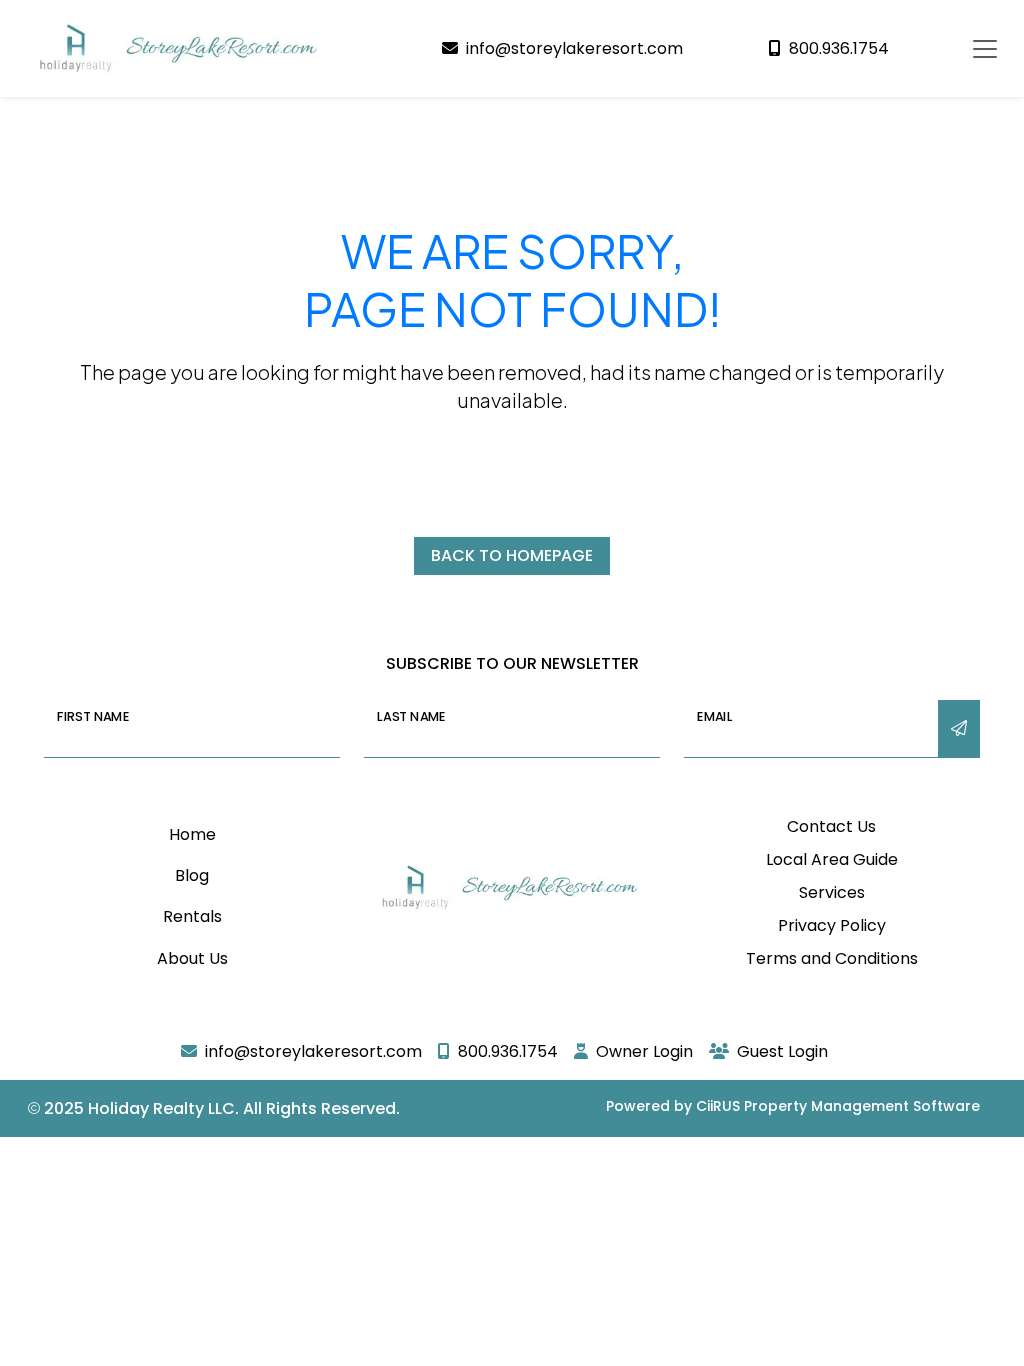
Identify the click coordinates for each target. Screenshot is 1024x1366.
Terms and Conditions (832, 958)
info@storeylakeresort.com (574, 48)
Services (832, 892)
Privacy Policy (832, 925)
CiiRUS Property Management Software (838, 1106)
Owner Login (644, 1051)
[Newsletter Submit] (959, 729)
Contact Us (831, 826)
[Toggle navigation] (985, 49)
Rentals (192, 916)
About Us (192, 958)
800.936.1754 (839, 48)
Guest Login (782, 1051)
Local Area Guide (832, 859)
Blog (192, 875)
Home (192, 834)
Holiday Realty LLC (161, 1108)
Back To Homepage (512, 555)
